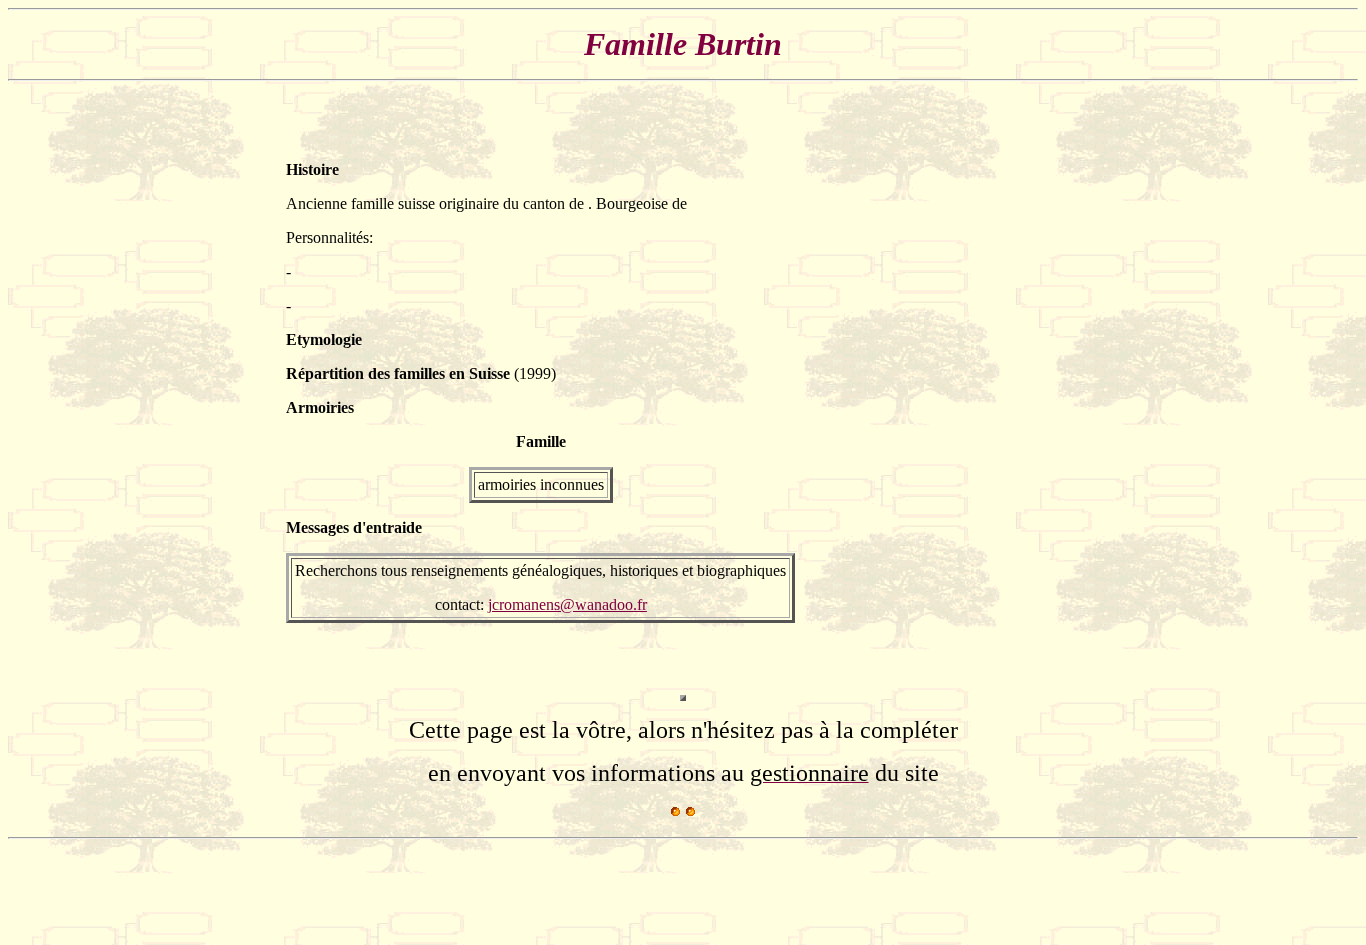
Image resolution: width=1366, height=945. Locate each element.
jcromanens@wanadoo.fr (567, 604)
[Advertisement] (1020, 392)
